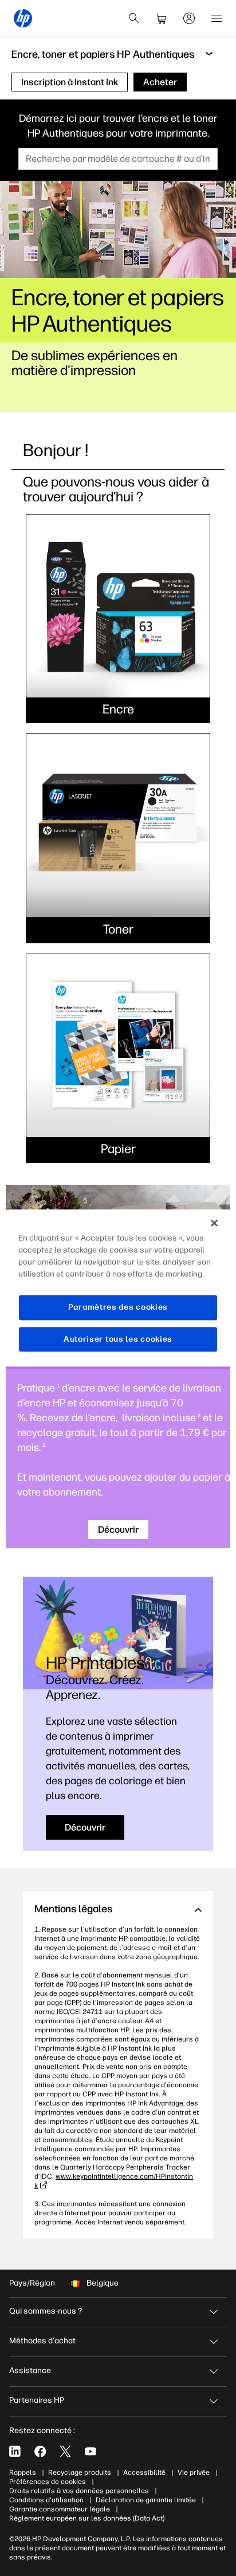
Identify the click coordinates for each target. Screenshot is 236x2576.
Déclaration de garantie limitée (146, 2500)
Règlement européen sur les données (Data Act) (87, 2518)
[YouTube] (91, 2451)
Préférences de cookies (48, 2482)
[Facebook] (40, 2451)
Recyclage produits (80, 2473)
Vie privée (194, 2473)
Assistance (30, 2370)
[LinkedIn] (15, 2451)
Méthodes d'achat (42, 2341)
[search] (134, 18)
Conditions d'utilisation (46, 2500)
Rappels (23, 2473)
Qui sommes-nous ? (46, 2311)
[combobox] (118, 159)
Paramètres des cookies (118, 1307)
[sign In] (189, 18)
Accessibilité (144, 2473)
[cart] (162, 18)
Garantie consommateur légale (60, 2509)
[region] (118, 1288)
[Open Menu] (217, 18)
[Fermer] (214, 1223)
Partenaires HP (37, 2400)
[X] (65, 2451)
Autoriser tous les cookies (118, 1339)
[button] (118, 1909)
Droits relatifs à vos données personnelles (79, 2491)
